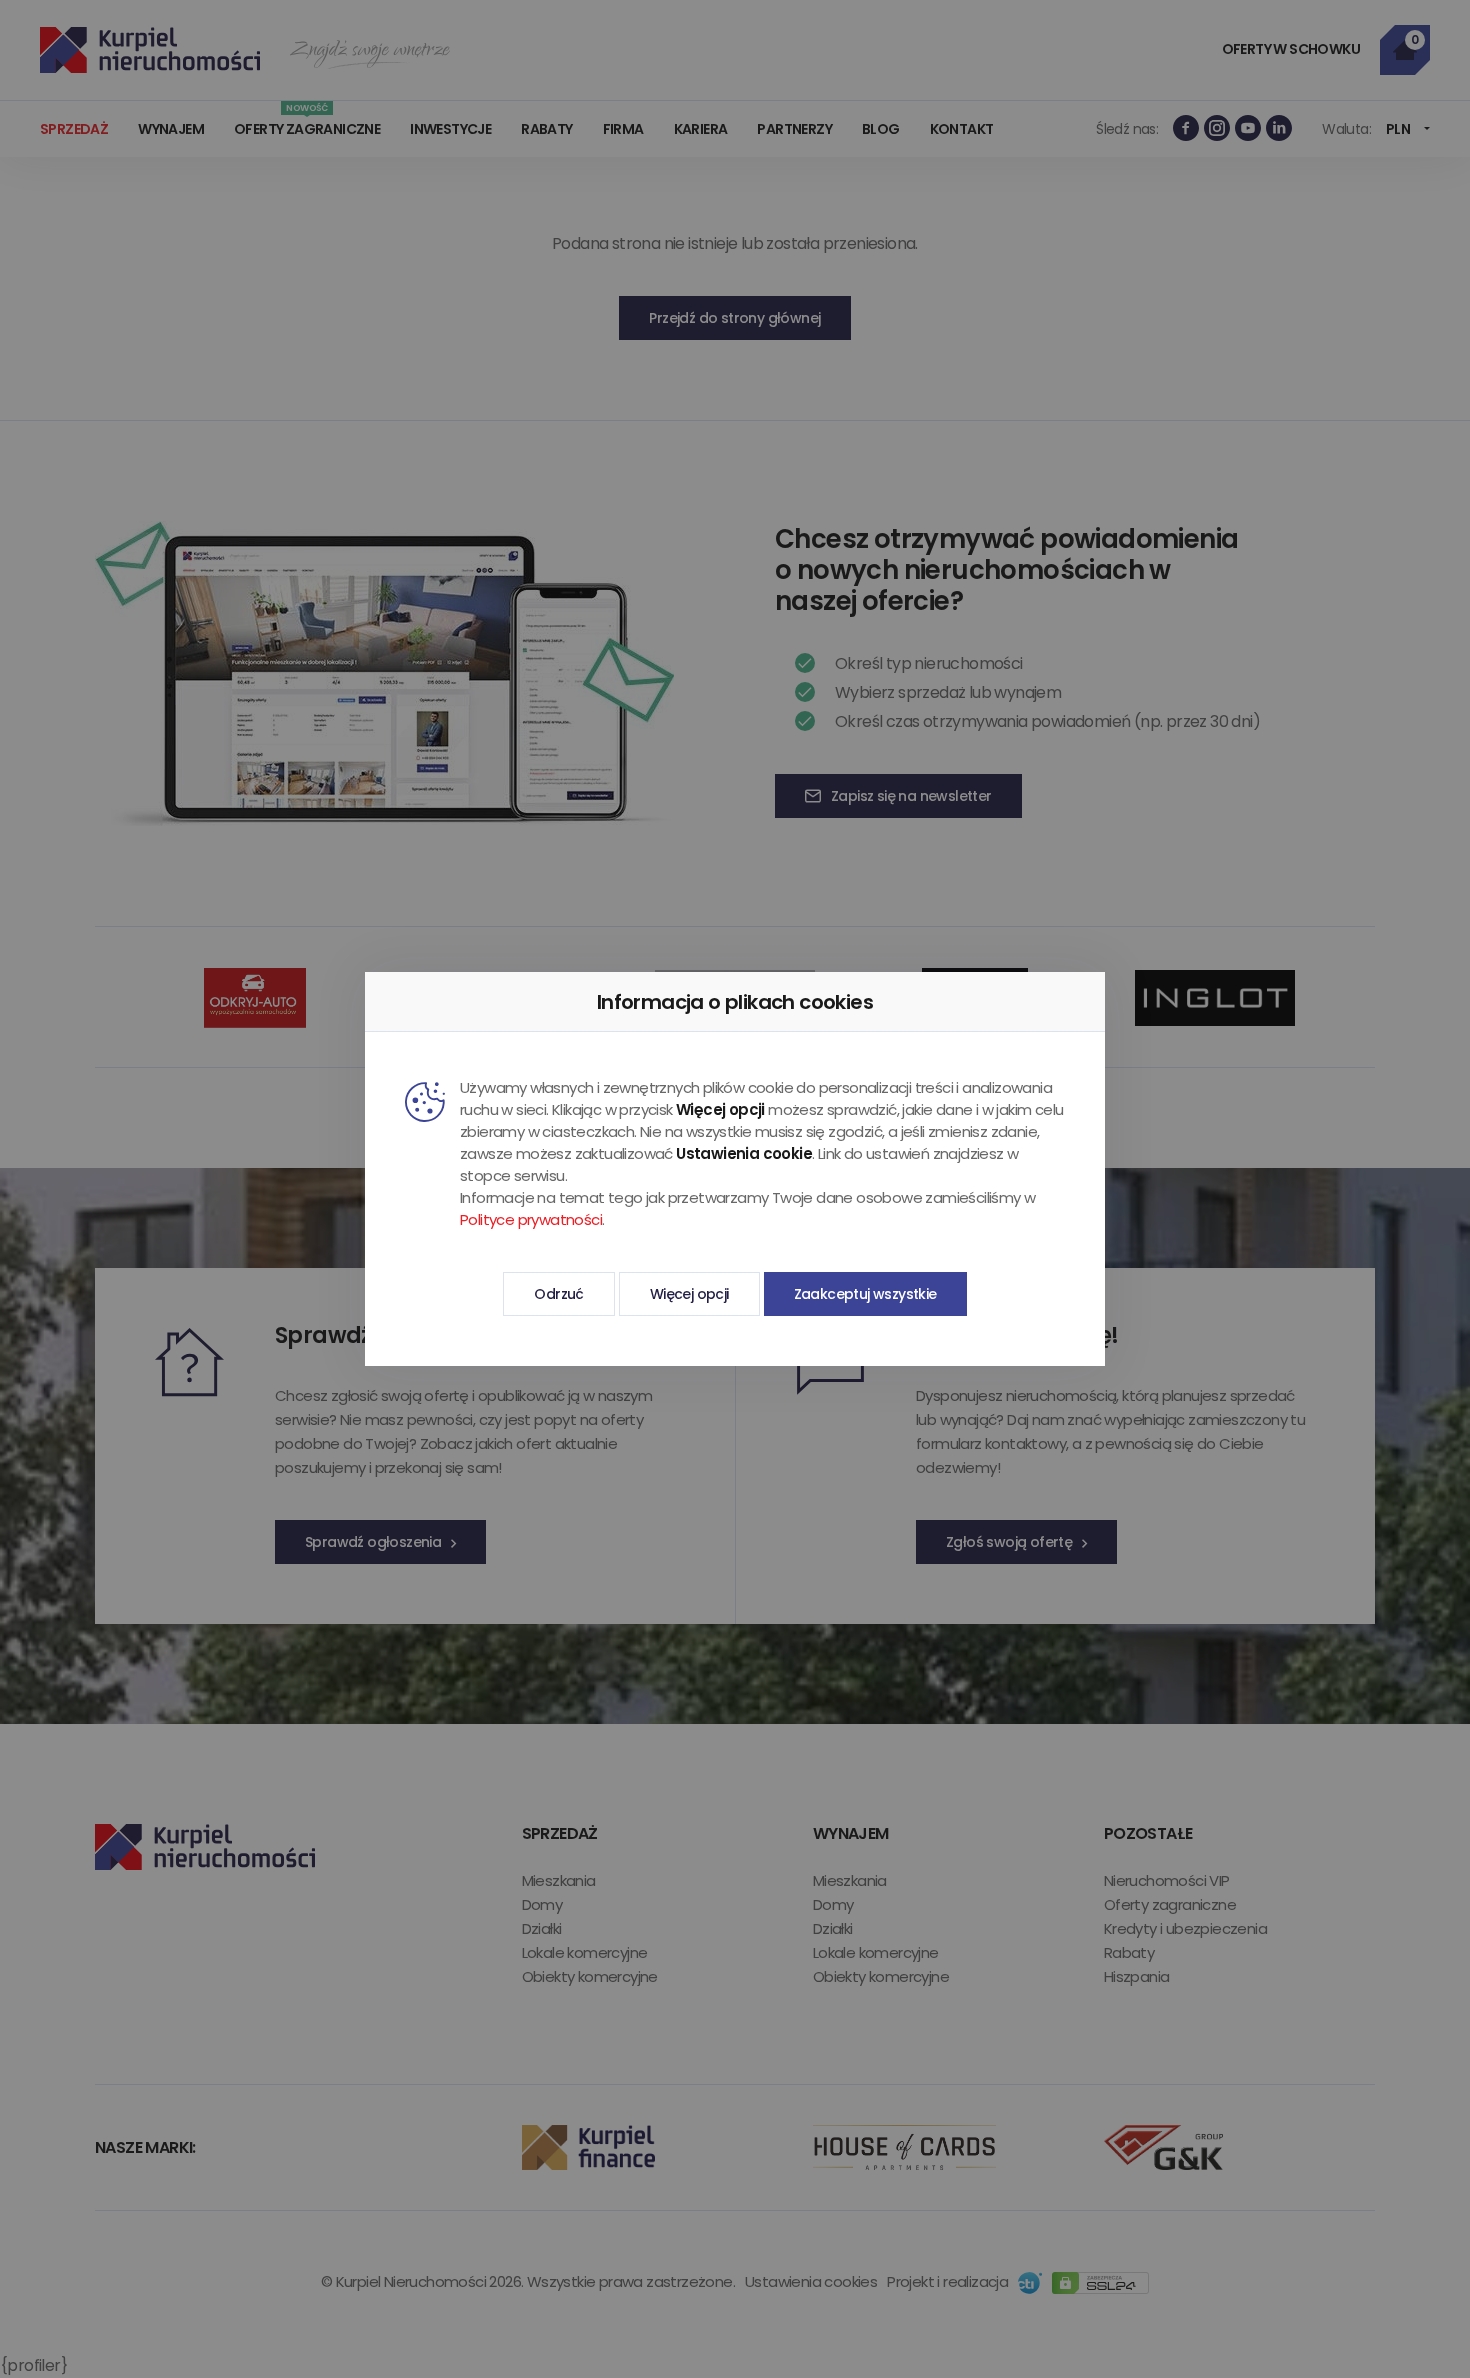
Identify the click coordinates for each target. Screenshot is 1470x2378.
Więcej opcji (689, 1294)
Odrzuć (558, 1294)
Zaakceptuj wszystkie (865, 1294)
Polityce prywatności (531, 1219)
